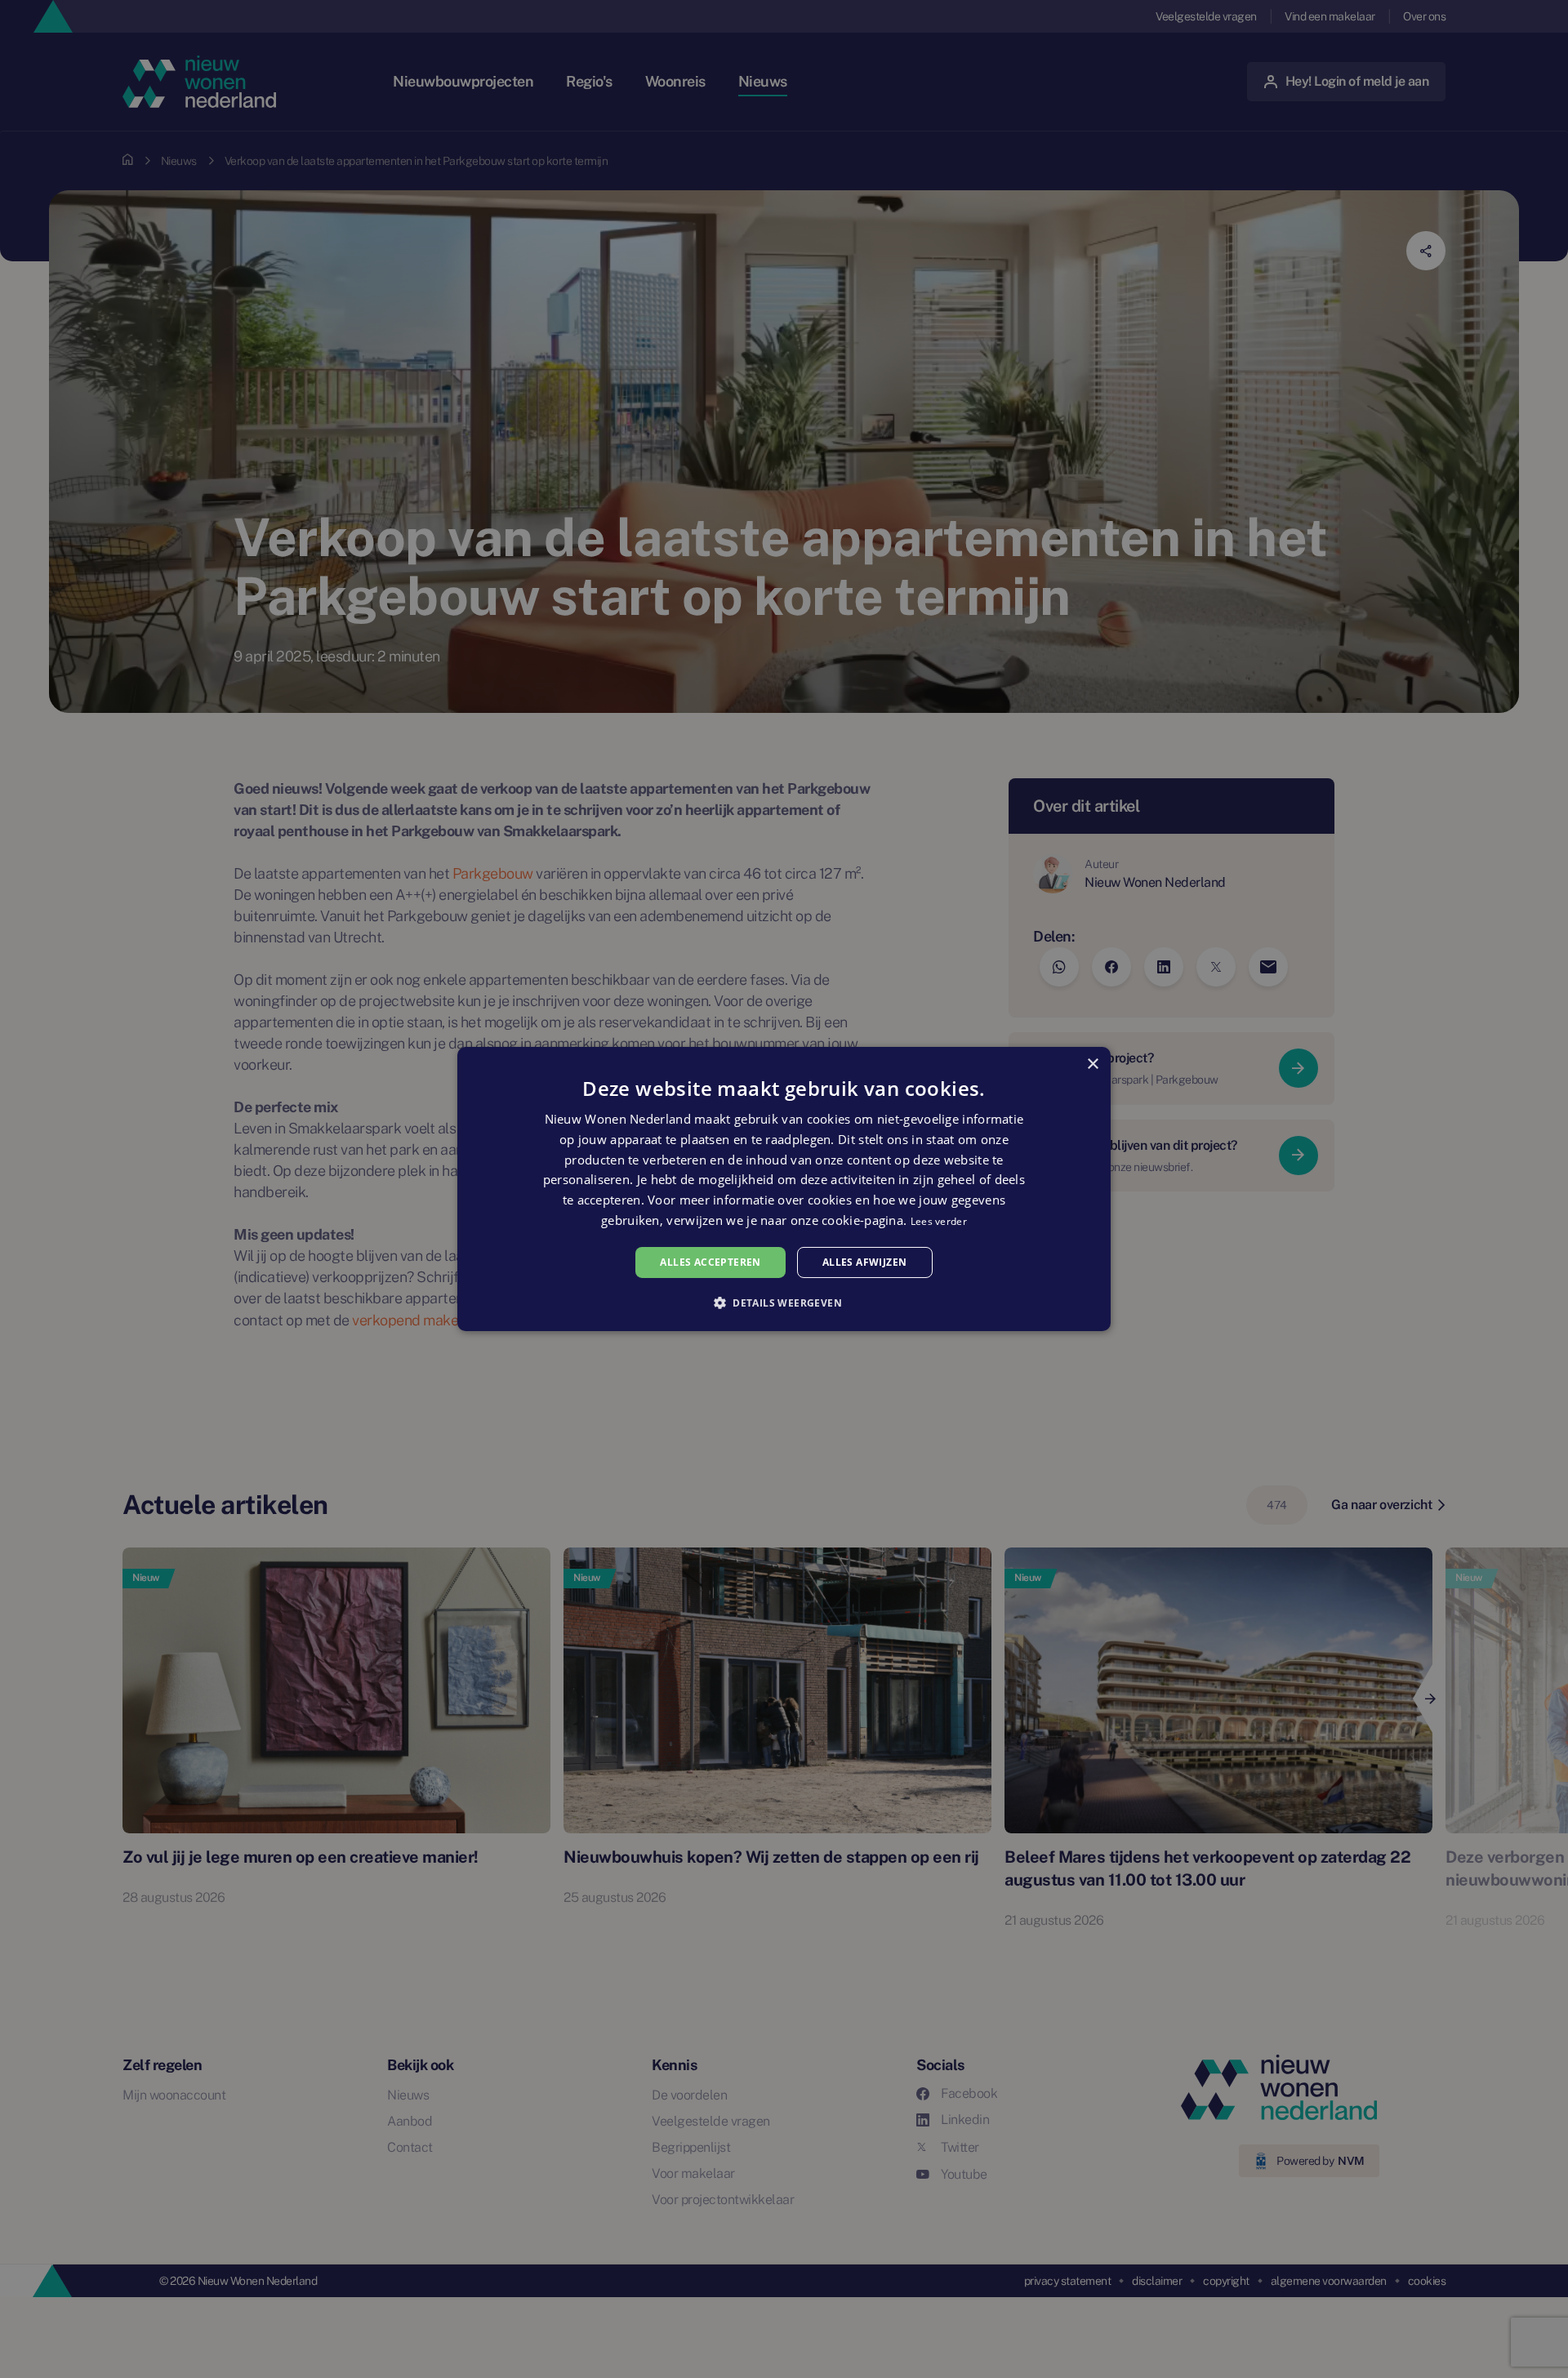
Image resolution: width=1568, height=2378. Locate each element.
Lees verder (939, 1221)
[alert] (784, 1189)
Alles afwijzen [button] (865, 1262)
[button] (784, 1303)
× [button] (1092, 1064)
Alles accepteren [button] (710, 1262)
